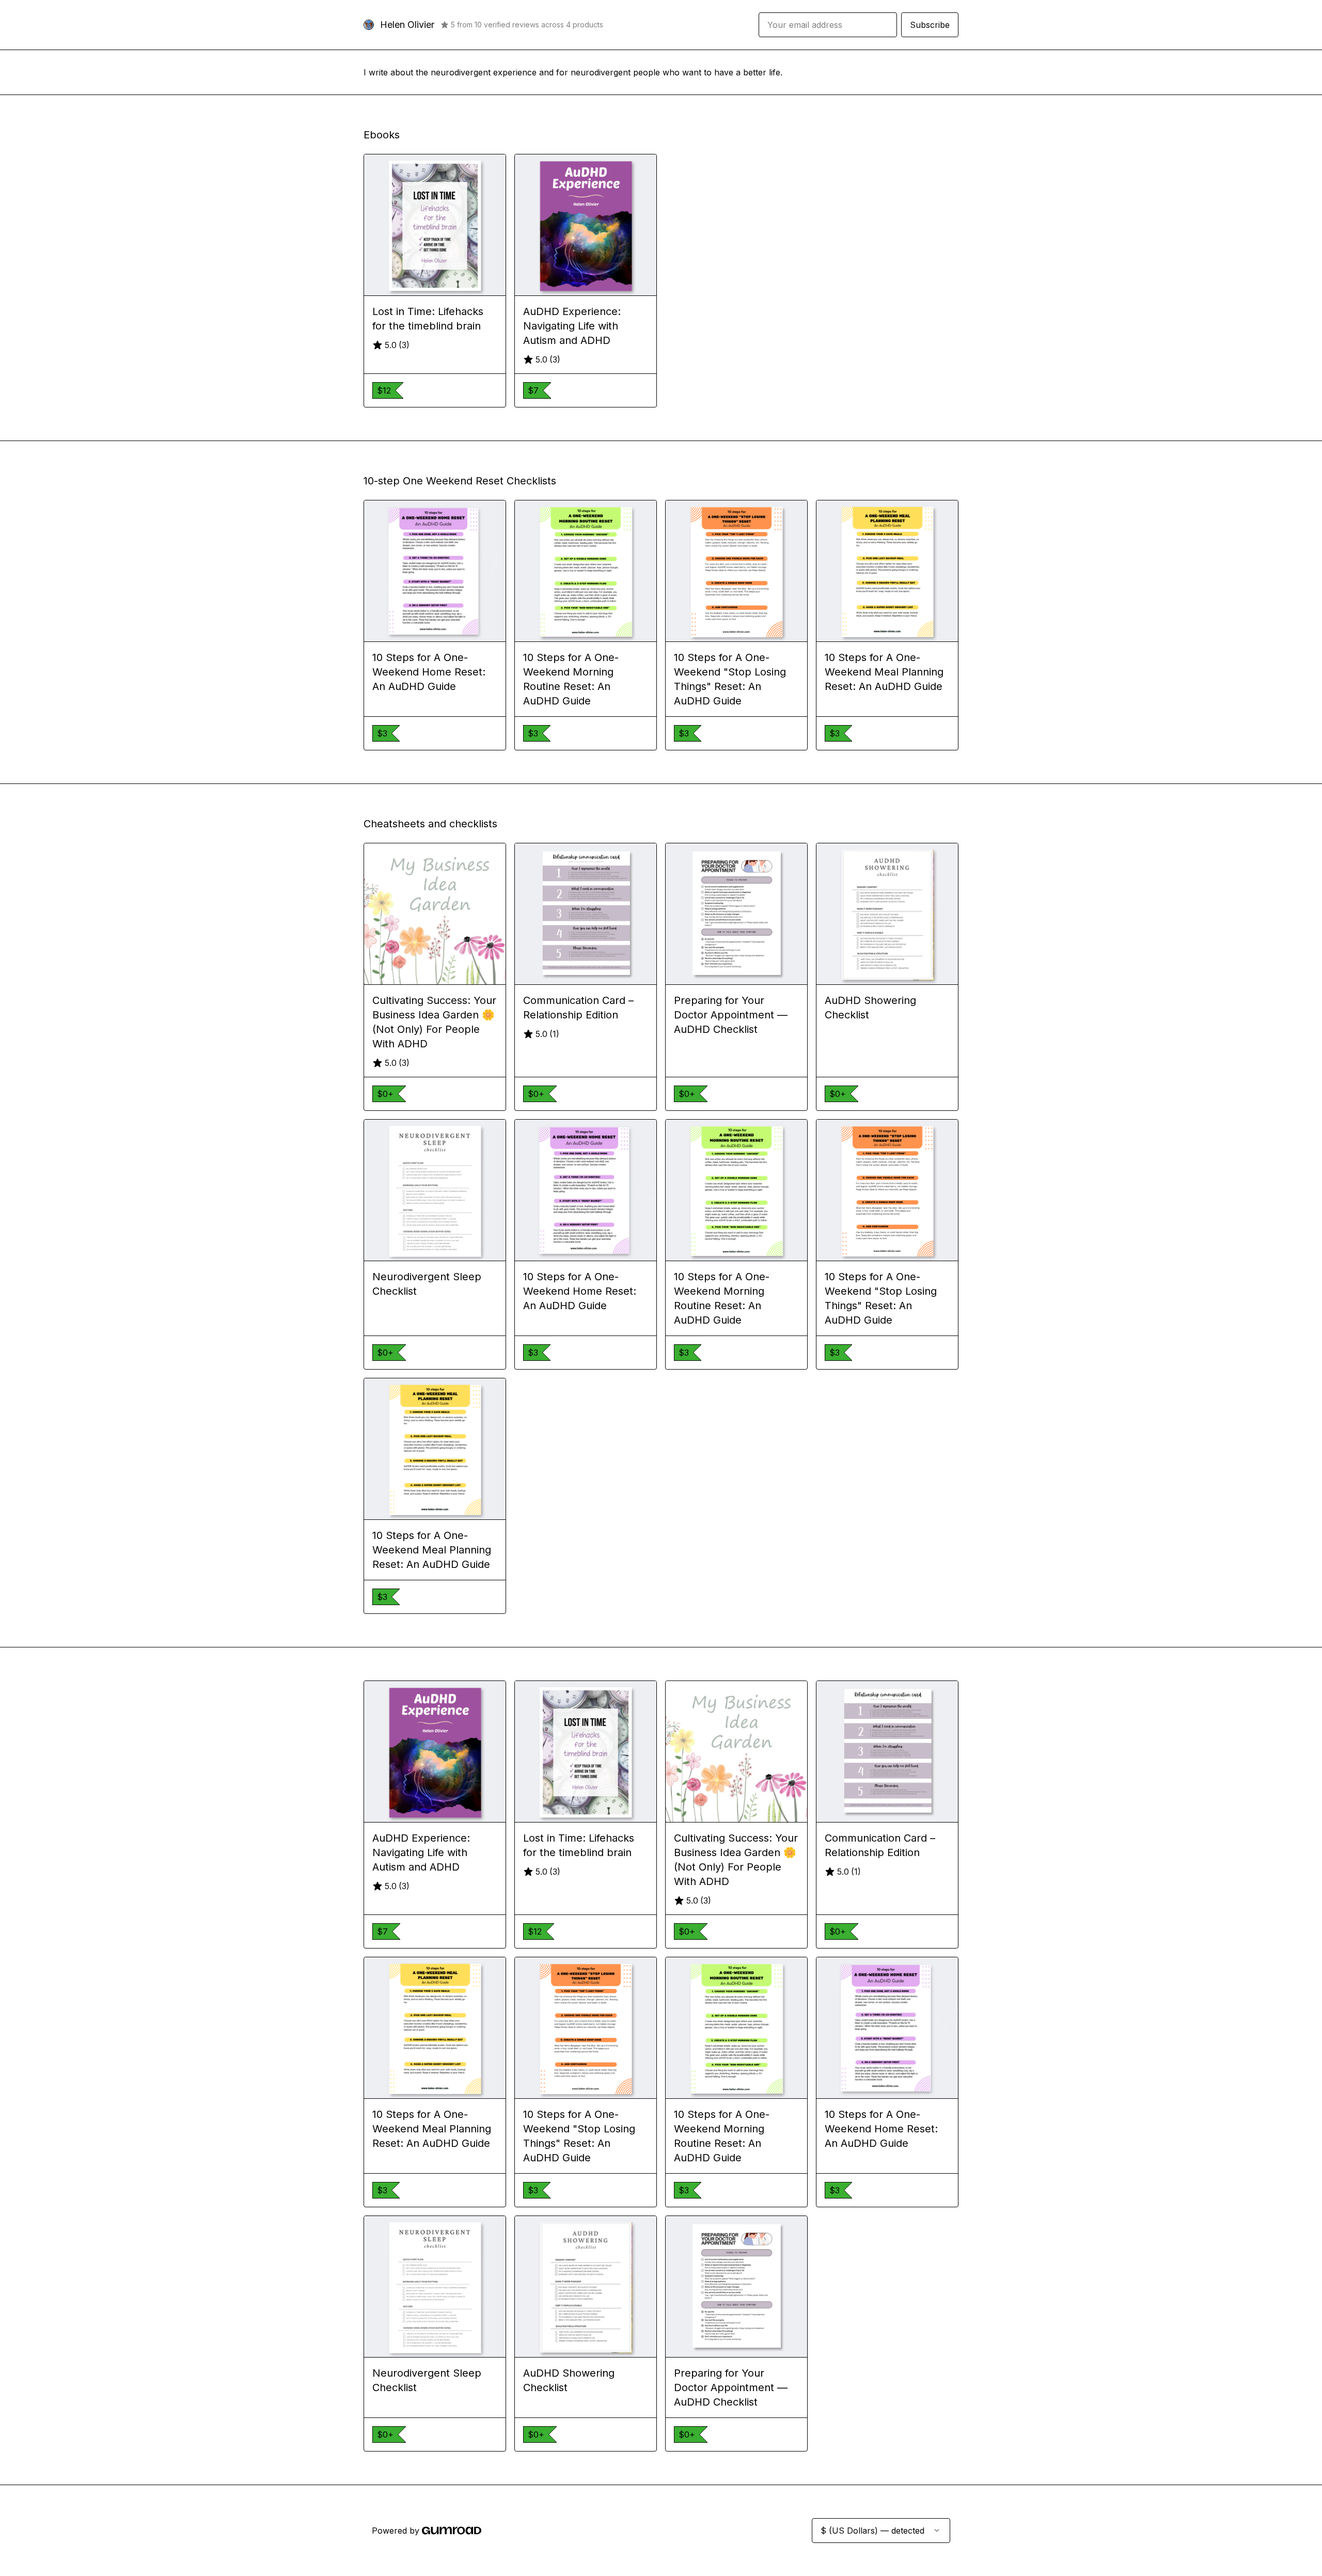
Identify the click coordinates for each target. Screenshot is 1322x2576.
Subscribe (930, 25)
